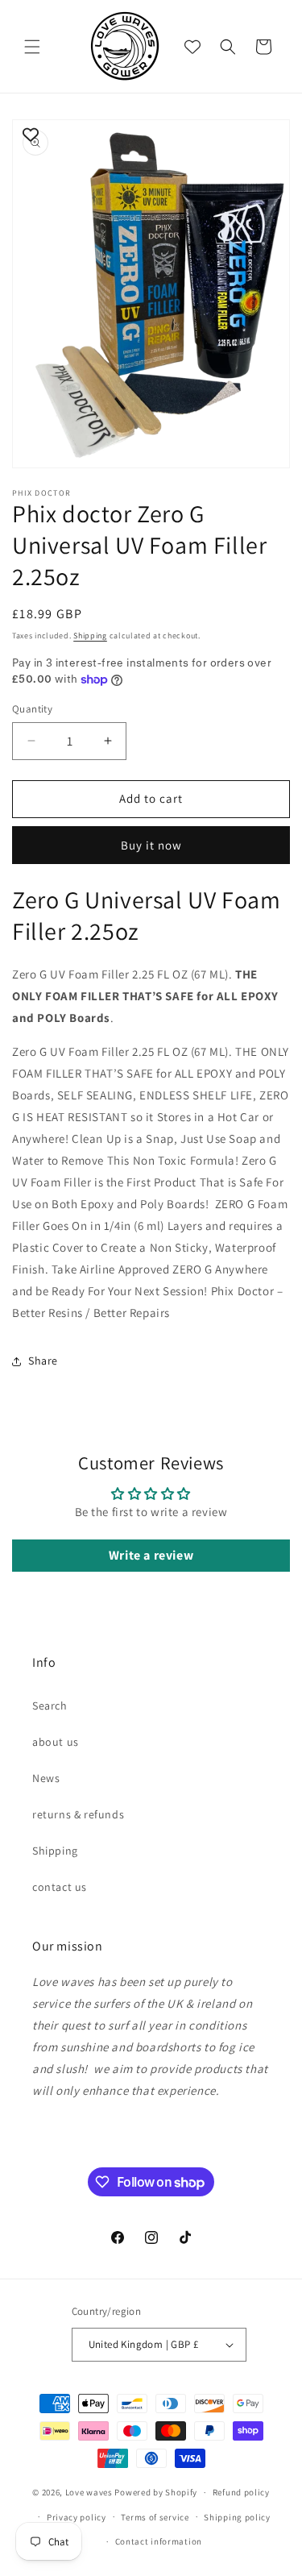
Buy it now (151, 845)
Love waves (89, 2492)
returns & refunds (78, 1814)
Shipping (90, 636)
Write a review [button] (151, 1555)
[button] (32, 47)
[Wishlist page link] (192, 47)
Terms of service (155, 2517)
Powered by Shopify (156, 2492)
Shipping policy (237, 2517)
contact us (60, 1887)
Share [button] (43, 1361)
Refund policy (241, 2492)
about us (56, 1742)
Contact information (159, 2541)
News (46, 1778)
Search (50, 1706)
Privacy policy (77, 2517)
